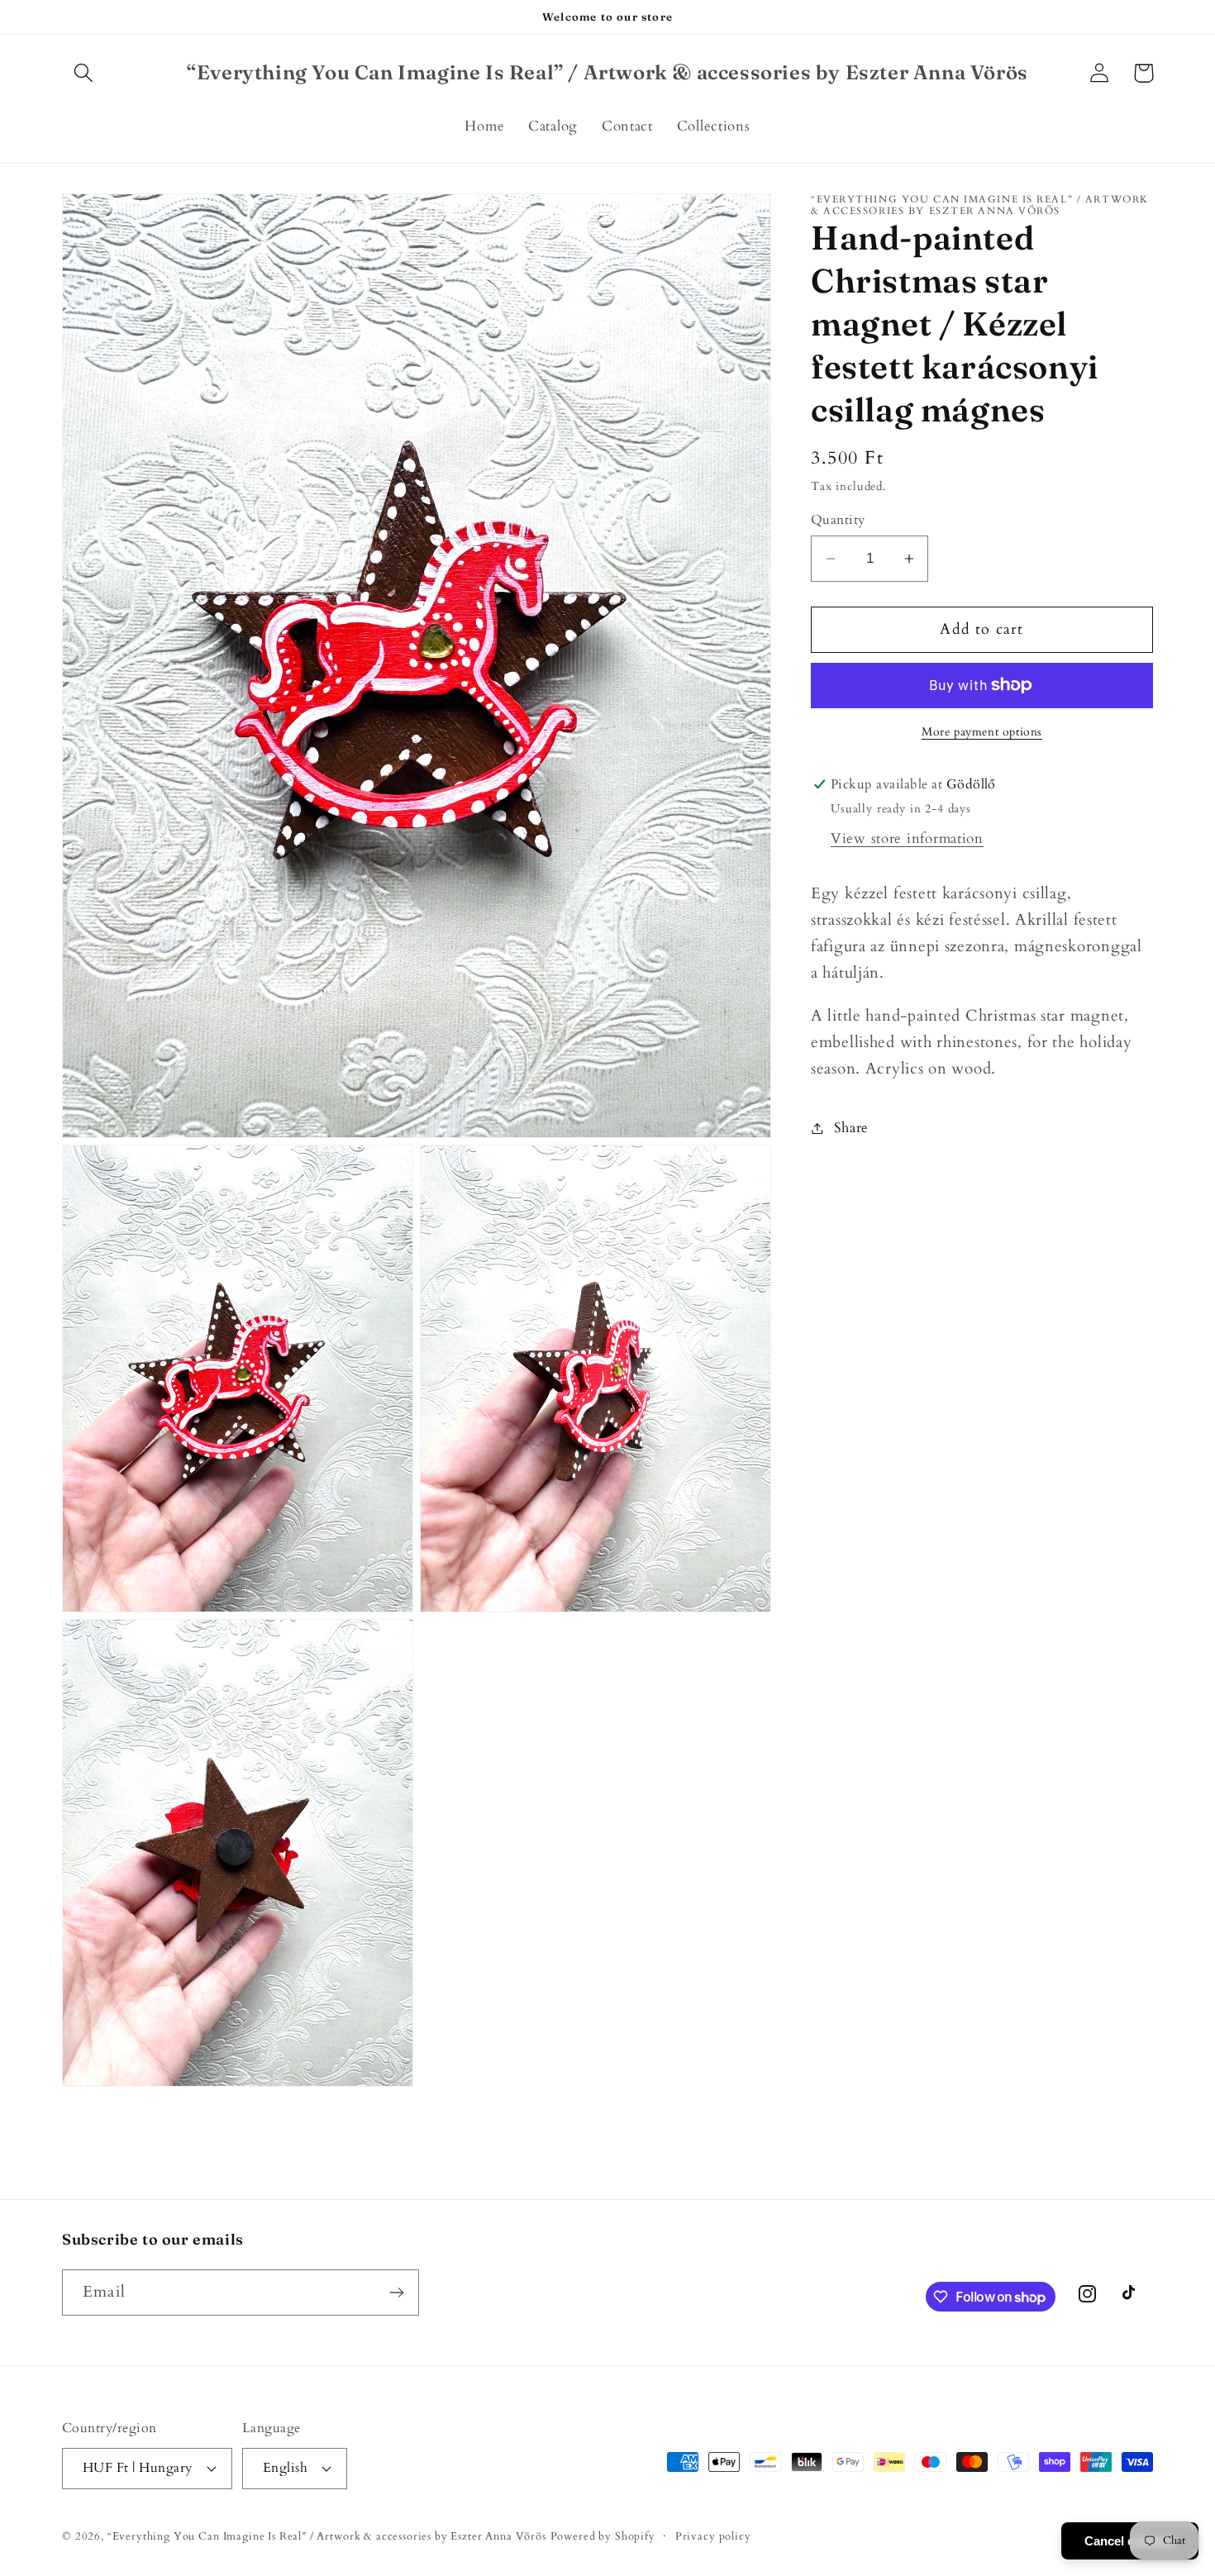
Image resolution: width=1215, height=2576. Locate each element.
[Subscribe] (396, 2293)
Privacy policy (713, 2536)
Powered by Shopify (603, 2536)
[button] (84, 73)
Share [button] (851, 1128)
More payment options (982, 732)
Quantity (838, 520)
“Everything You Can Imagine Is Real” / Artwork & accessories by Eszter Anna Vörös (327, 2536)
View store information (907, 838)
